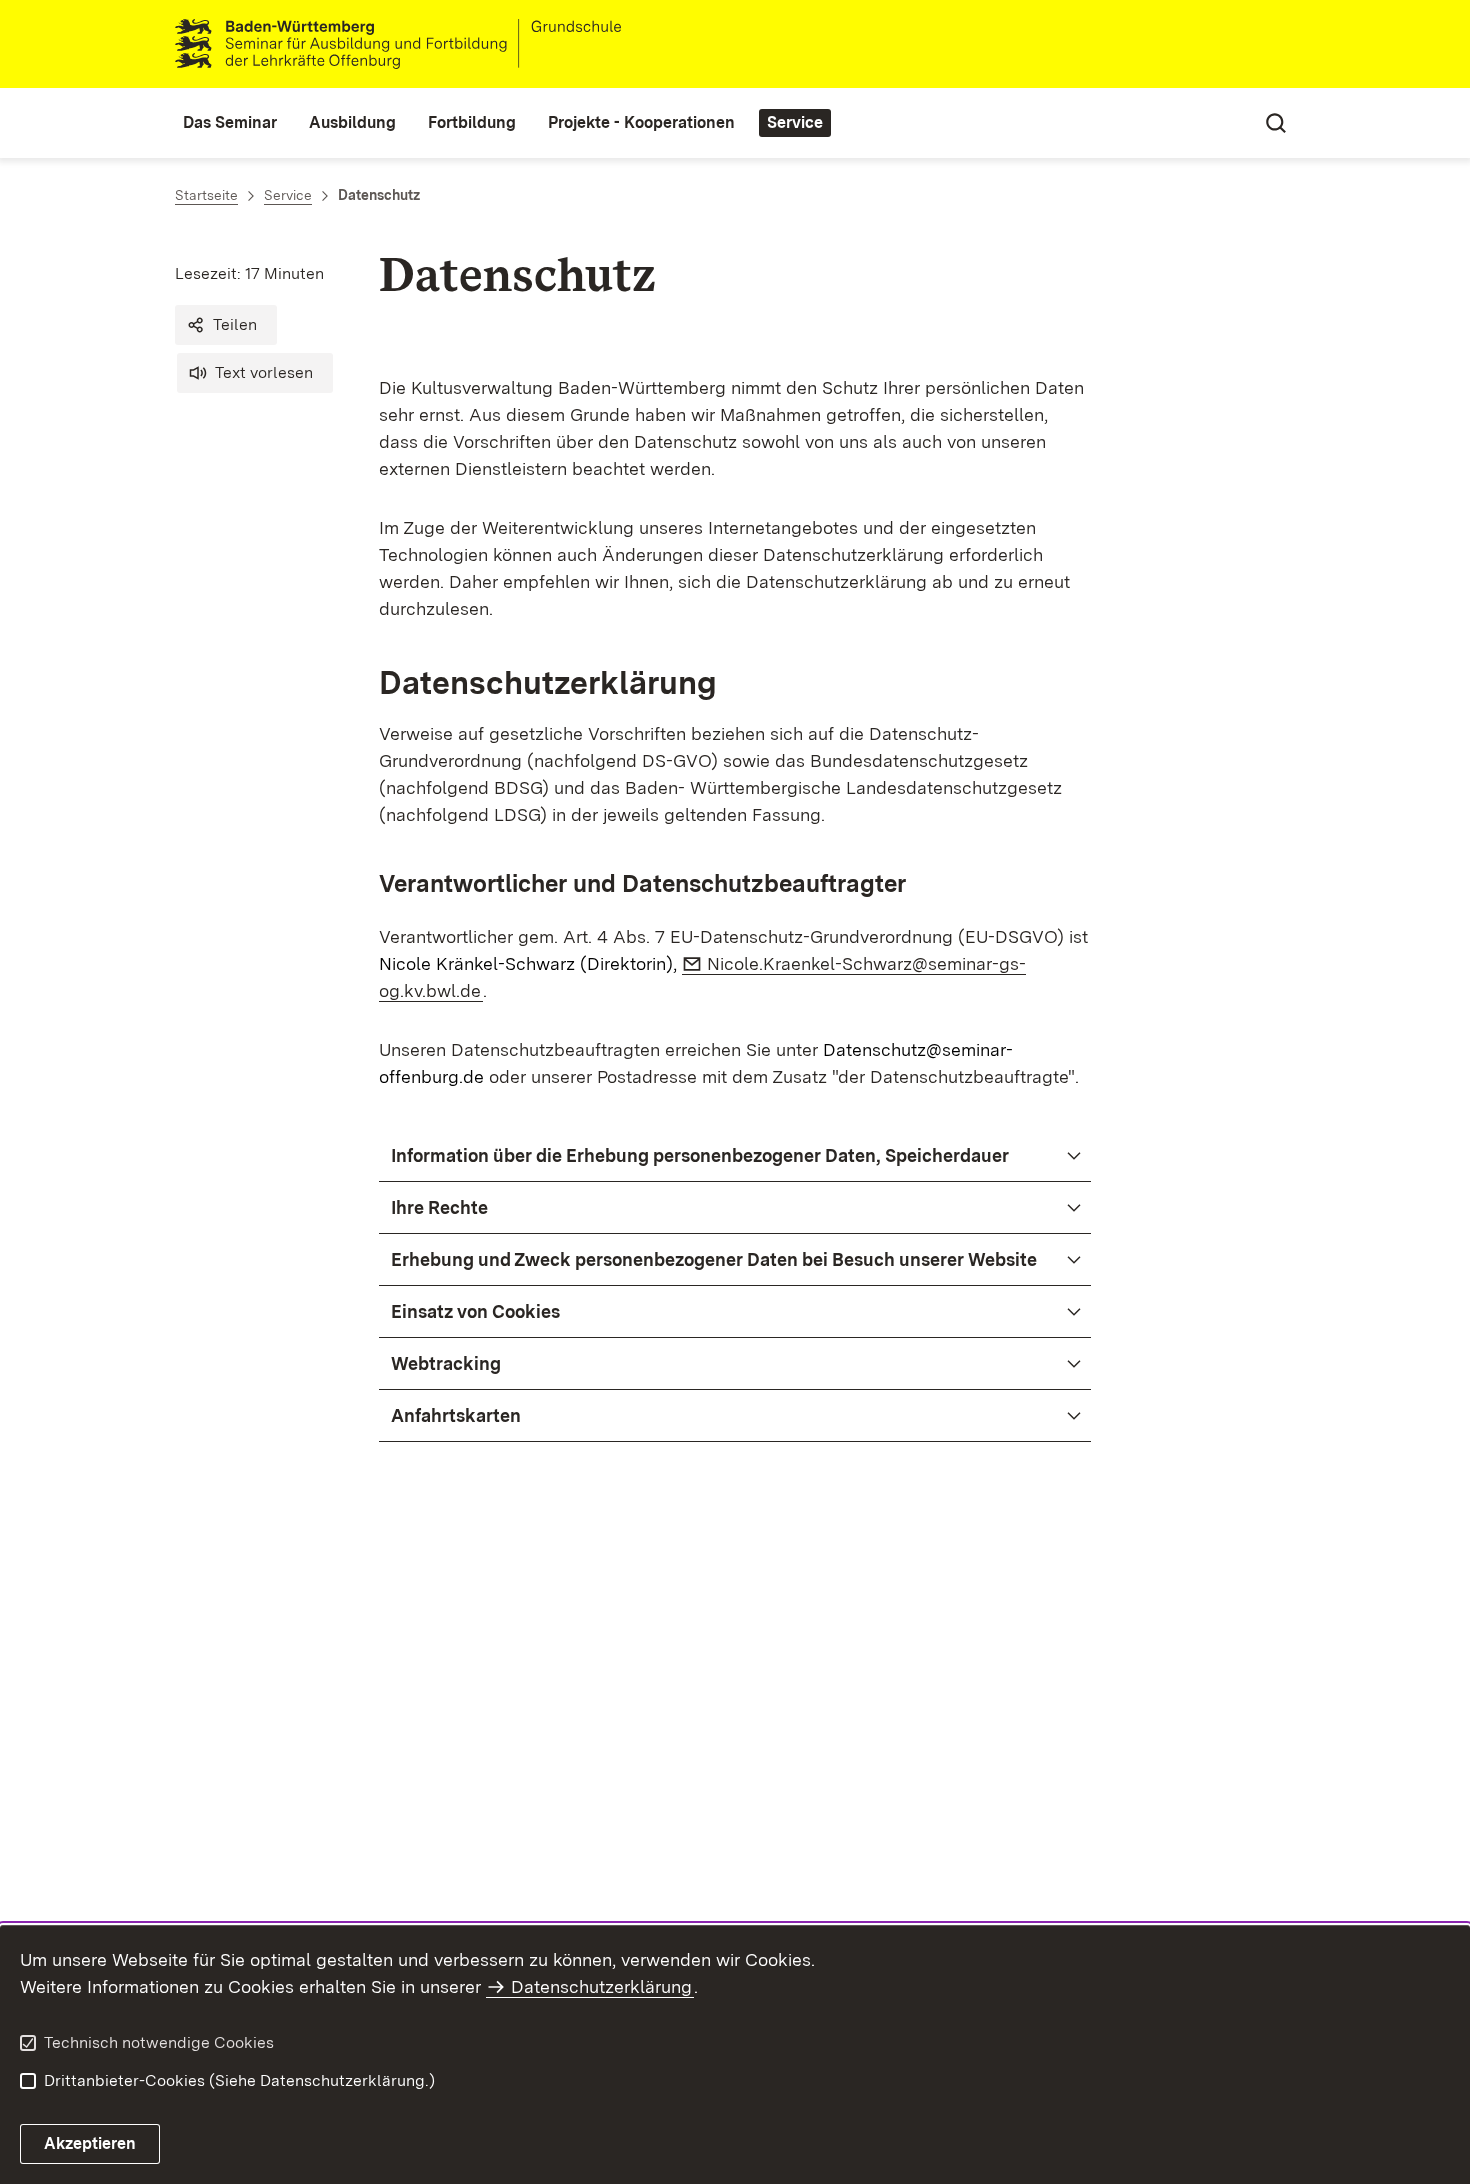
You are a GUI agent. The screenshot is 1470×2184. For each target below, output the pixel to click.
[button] (226, 325)
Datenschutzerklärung (601, 1986)
